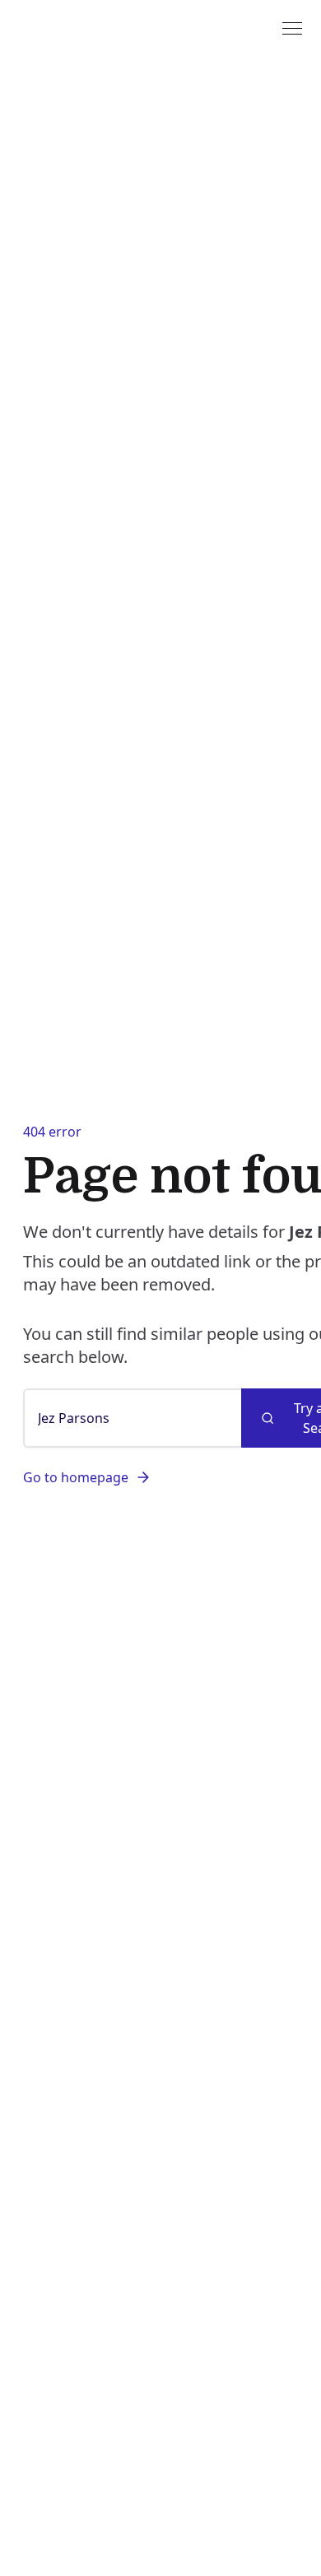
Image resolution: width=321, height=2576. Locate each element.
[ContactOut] (93, 27)
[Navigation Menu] (292, 27)
